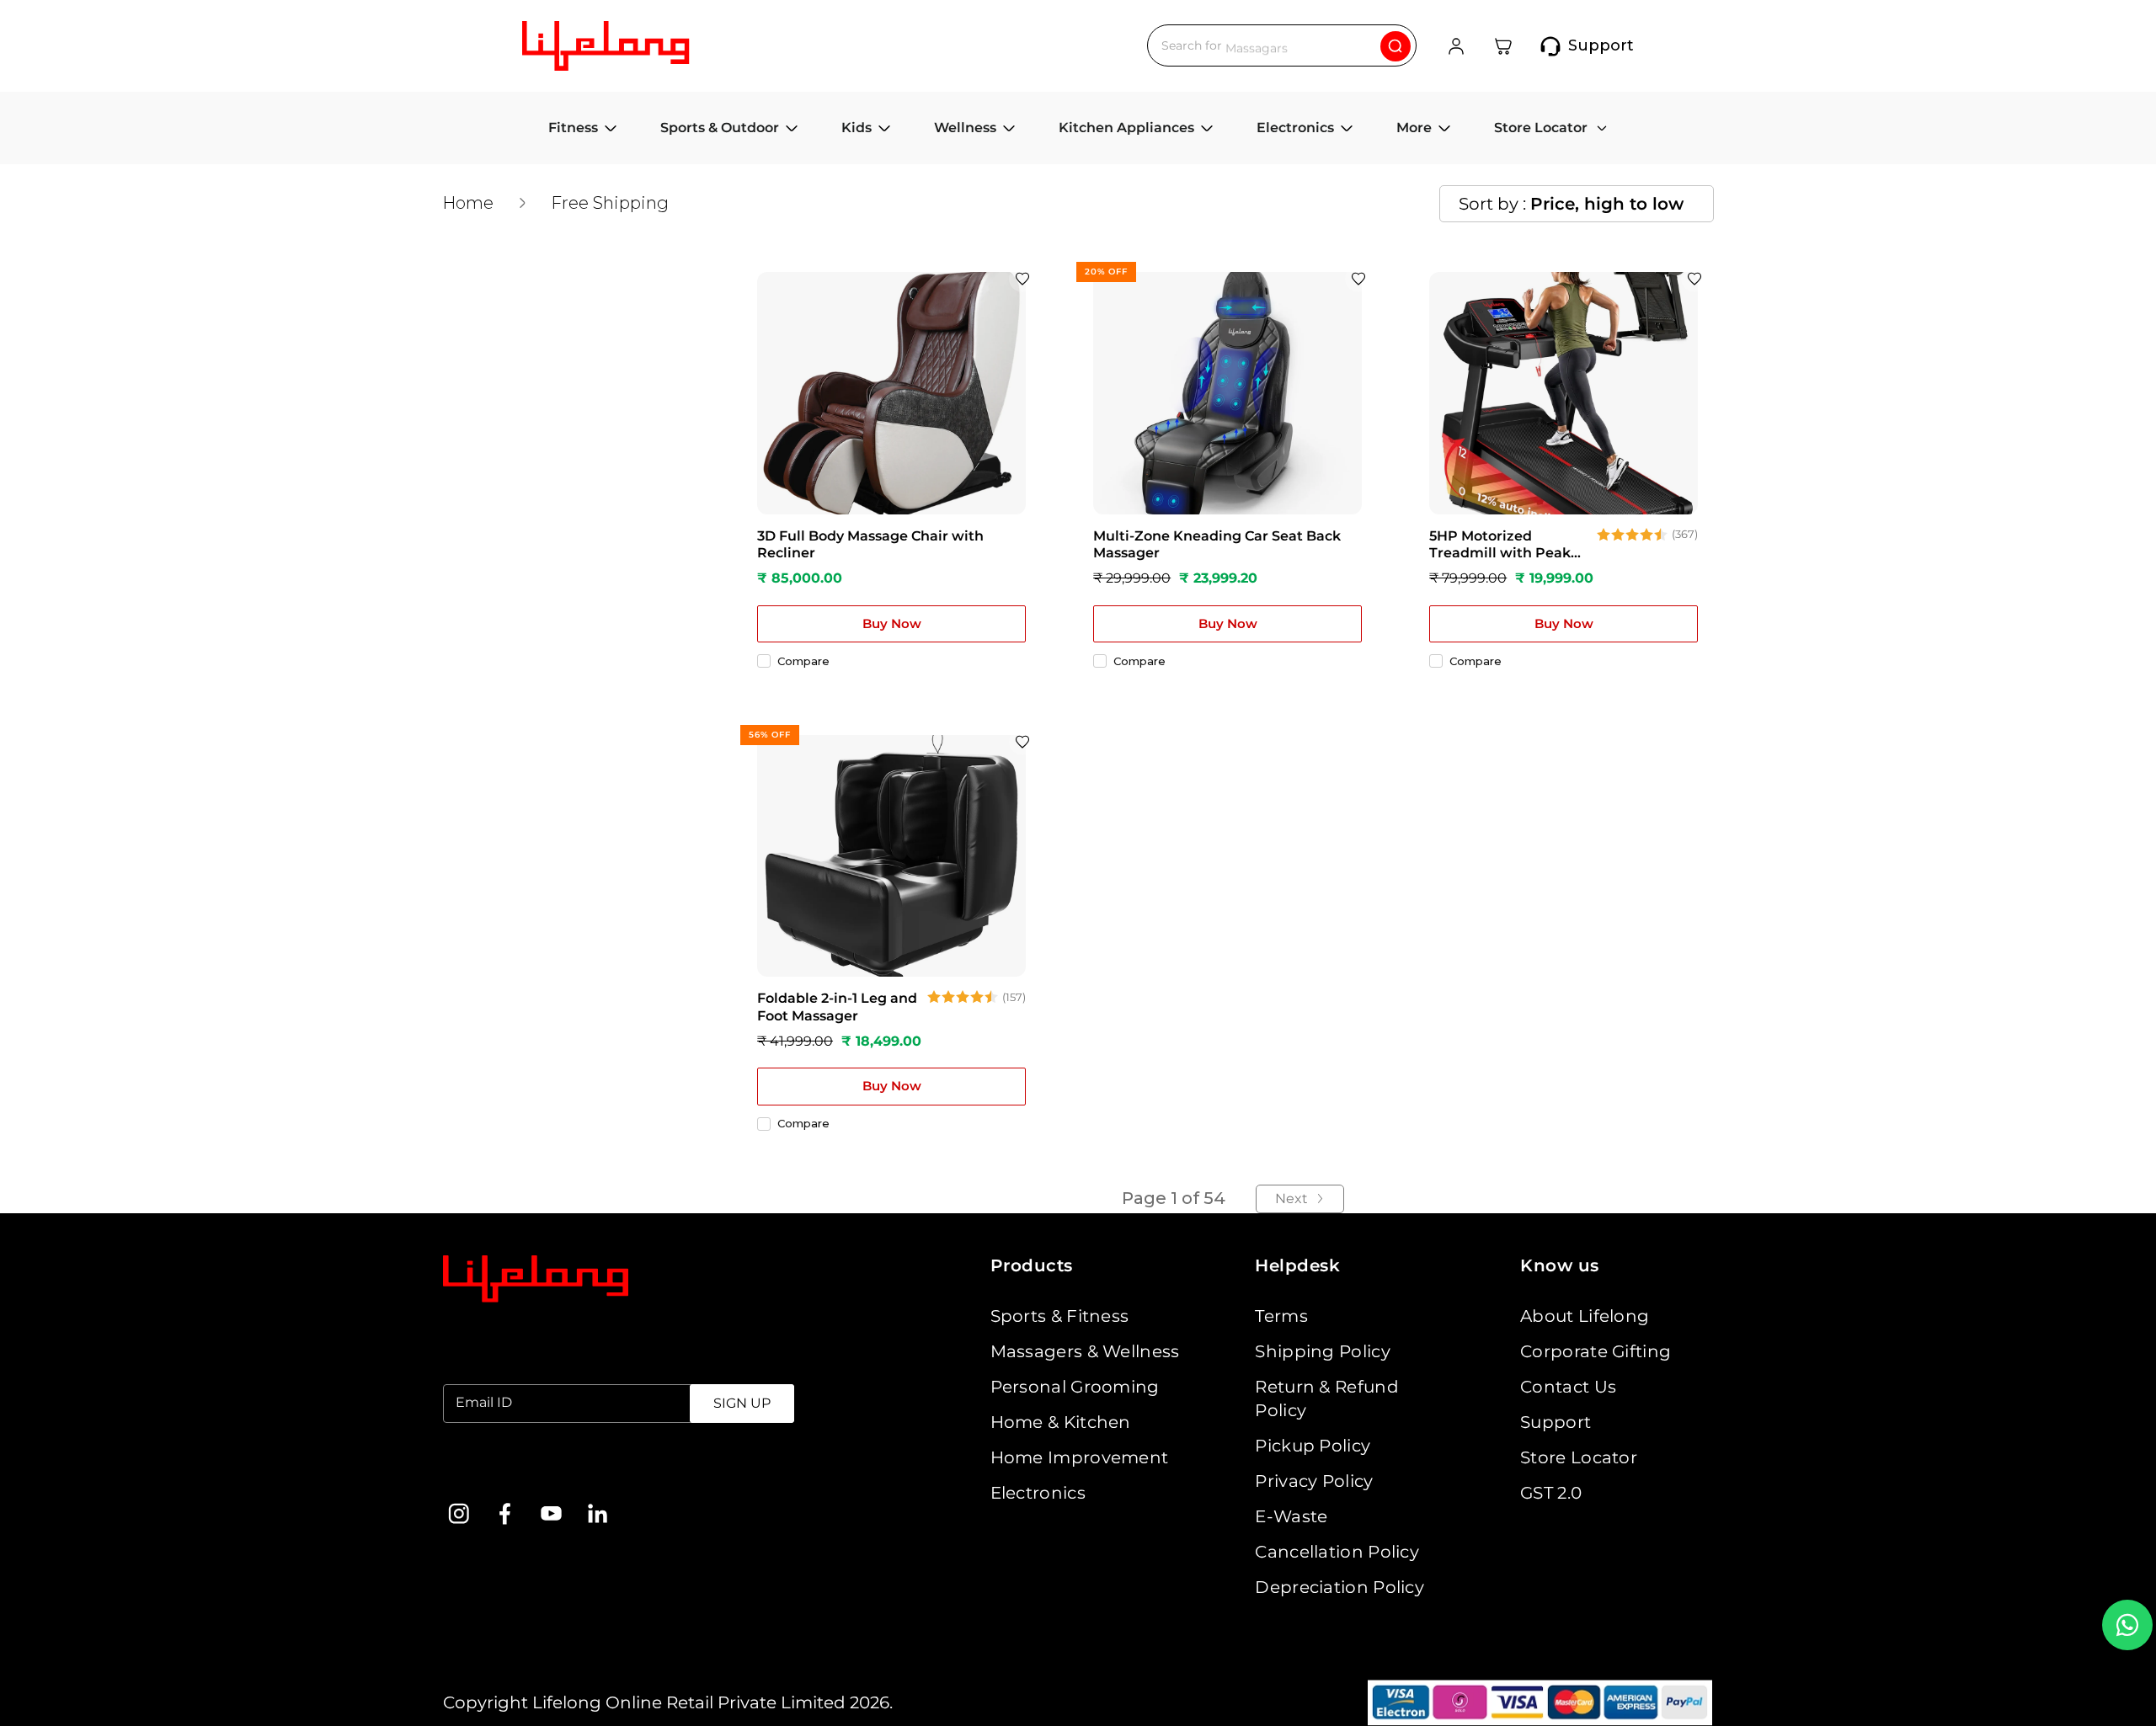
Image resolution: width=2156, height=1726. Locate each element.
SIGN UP (742, 1403)
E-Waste (1291, 1516)
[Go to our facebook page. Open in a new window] (505, 1513)
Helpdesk (1297, 1265)
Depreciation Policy (1339, 1587)
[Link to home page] (536, 1279)
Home (468, 203)
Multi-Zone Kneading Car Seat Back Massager (1217, 545)
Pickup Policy (1313, 1446)
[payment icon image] (1540, 1703)
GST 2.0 (1551, 1493)
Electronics (1038, 1493)
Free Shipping (610, 203)
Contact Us (1568, 1387)
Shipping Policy (1323, 1351)
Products (1032, 1265)
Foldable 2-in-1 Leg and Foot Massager (837, 1007)
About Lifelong (1585, 1316)
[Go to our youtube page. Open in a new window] (551, 1513)
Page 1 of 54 (1174, 1198)
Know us (1560, 1265)
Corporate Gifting (1596, 1351)
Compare (803, 661)
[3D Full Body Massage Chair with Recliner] (891, 393)
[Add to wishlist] (1022, 279)
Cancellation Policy (1337, 1552)
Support (1556, 1422)
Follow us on (496, 1470)
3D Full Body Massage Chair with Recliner (870, 545)
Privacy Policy (1314, 1481)
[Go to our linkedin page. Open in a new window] (598, 1513)
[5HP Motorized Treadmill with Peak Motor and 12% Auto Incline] (1564, 393)
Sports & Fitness (1060, 1316)
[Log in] (1456, 46)
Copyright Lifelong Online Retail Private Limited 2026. (668, 1702)
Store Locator (1579, 1457)
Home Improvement (1080, 1457)
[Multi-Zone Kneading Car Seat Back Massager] (1227, 393)
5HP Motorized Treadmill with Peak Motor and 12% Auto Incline (1500, 546)
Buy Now (892, 623)
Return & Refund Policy (1327, 1398)
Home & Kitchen (1061, 1422)
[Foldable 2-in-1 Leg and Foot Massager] (891, 856)
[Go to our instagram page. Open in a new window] (459, 1513)
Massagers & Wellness (1085, 1351)
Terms (1281, 1316)
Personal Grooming (1075, 1387)
